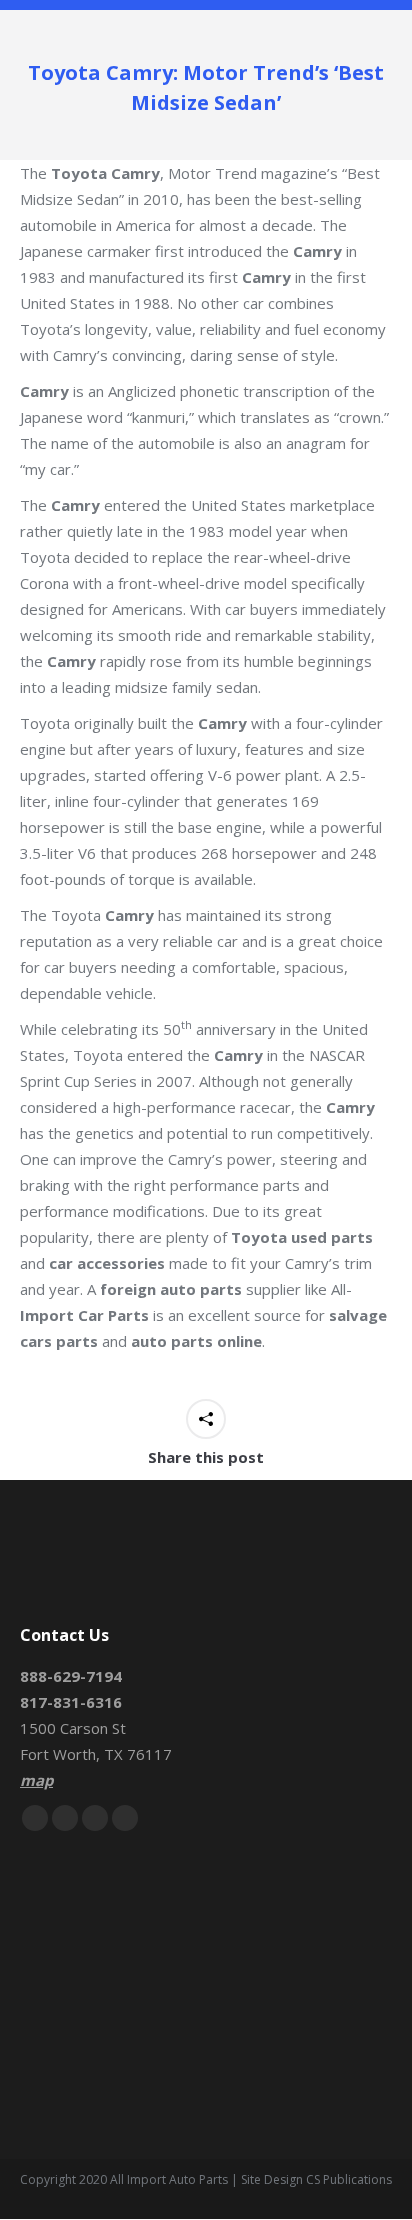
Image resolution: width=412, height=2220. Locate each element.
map (36, 1780)
